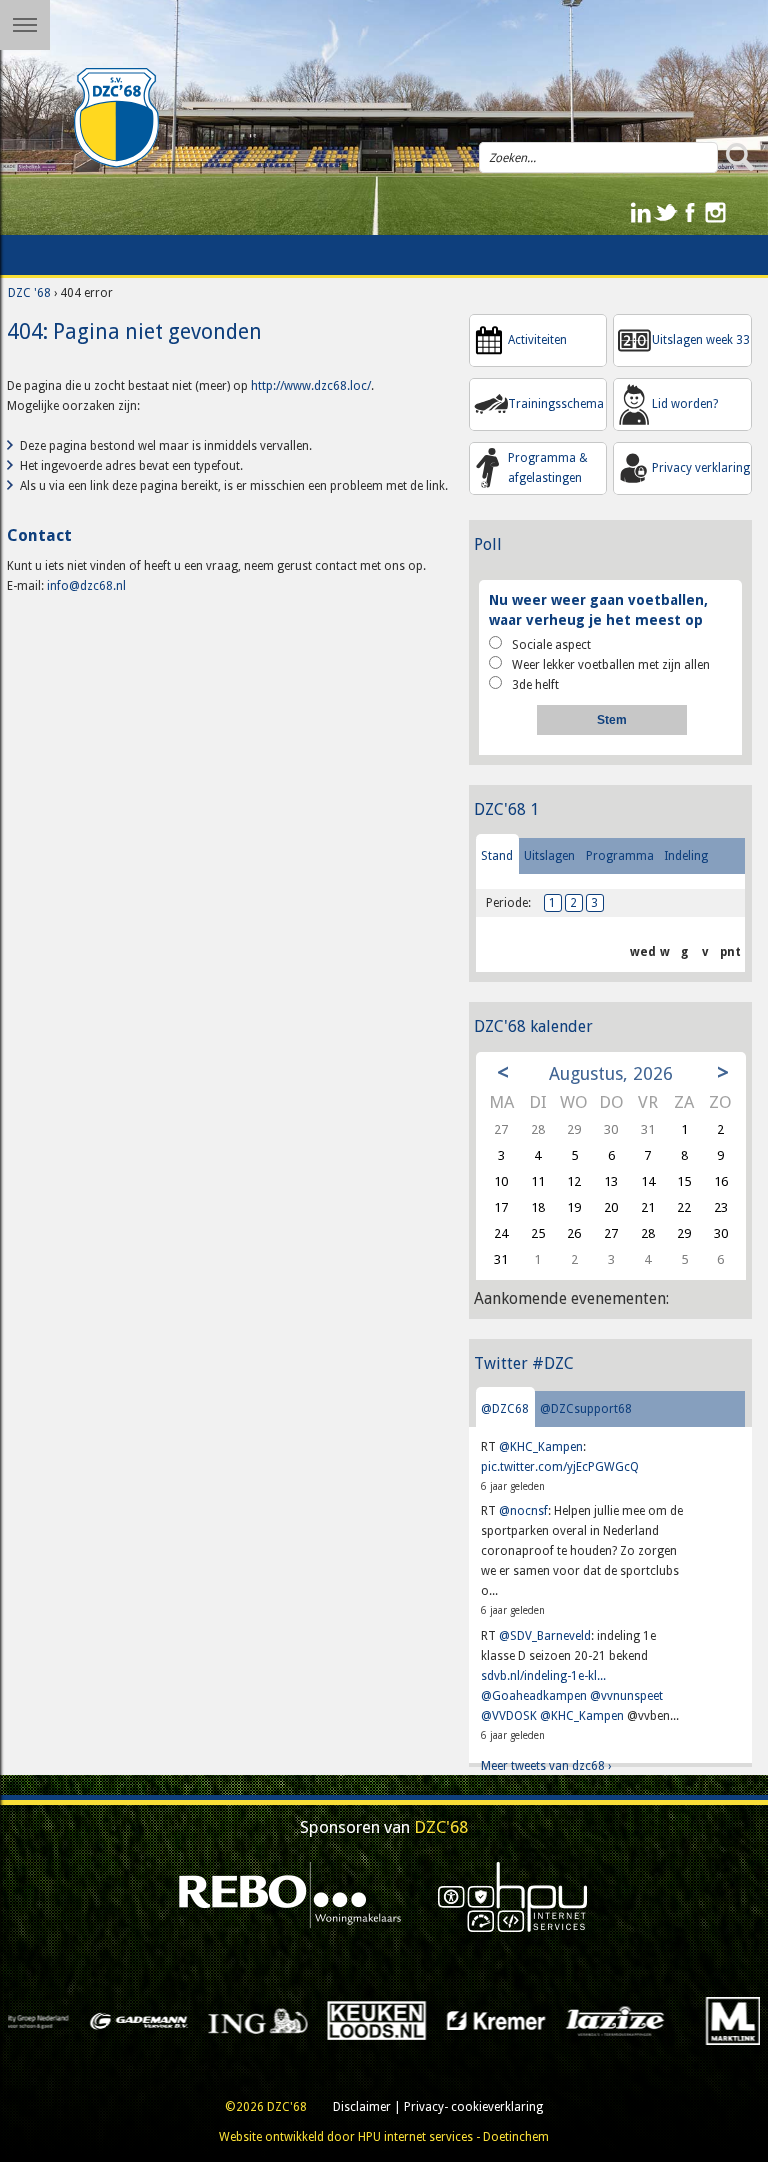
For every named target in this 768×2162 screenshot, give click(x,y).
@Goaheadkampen (534, 1696)
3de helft (535, 685)
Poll (488, 544)
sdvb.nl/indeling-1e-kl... (543, 1676)
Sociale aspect (551, 645)
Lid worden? (685, 404)
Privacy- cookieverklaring (473, 2107)
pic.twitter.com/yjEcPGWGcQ (560, 1467)
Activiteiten (537, 340)
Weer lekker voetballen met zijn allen (611, 665)
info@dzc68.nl (86, 586)
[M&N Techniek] (709, 2020)
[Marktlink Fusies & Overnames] (590, 2020)
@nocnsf (523, 1511)
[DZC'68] (117, 118)
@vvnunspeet (626, 1696)
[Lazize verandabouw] (471, 2020)
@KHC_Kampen (541, 1447)
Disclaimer (362, 2107)
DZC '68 (29, 293)
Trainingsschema (556, 404)
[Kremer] (352, 2020)
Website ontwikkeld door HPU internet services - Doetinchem (384, 2137)
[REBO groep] (290, 1897)
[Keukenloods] (233, 2020)
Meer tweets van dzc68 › (546, 1766)
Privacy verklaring (701, 468)
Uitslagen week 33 (701, 340)
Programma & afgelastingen (548, 468)
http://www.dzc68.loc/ (311, 386)
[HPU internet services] (513, 1897)
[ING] (114, 2020)
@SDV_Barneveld (545, 1636)
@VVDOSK (509, 1716)
